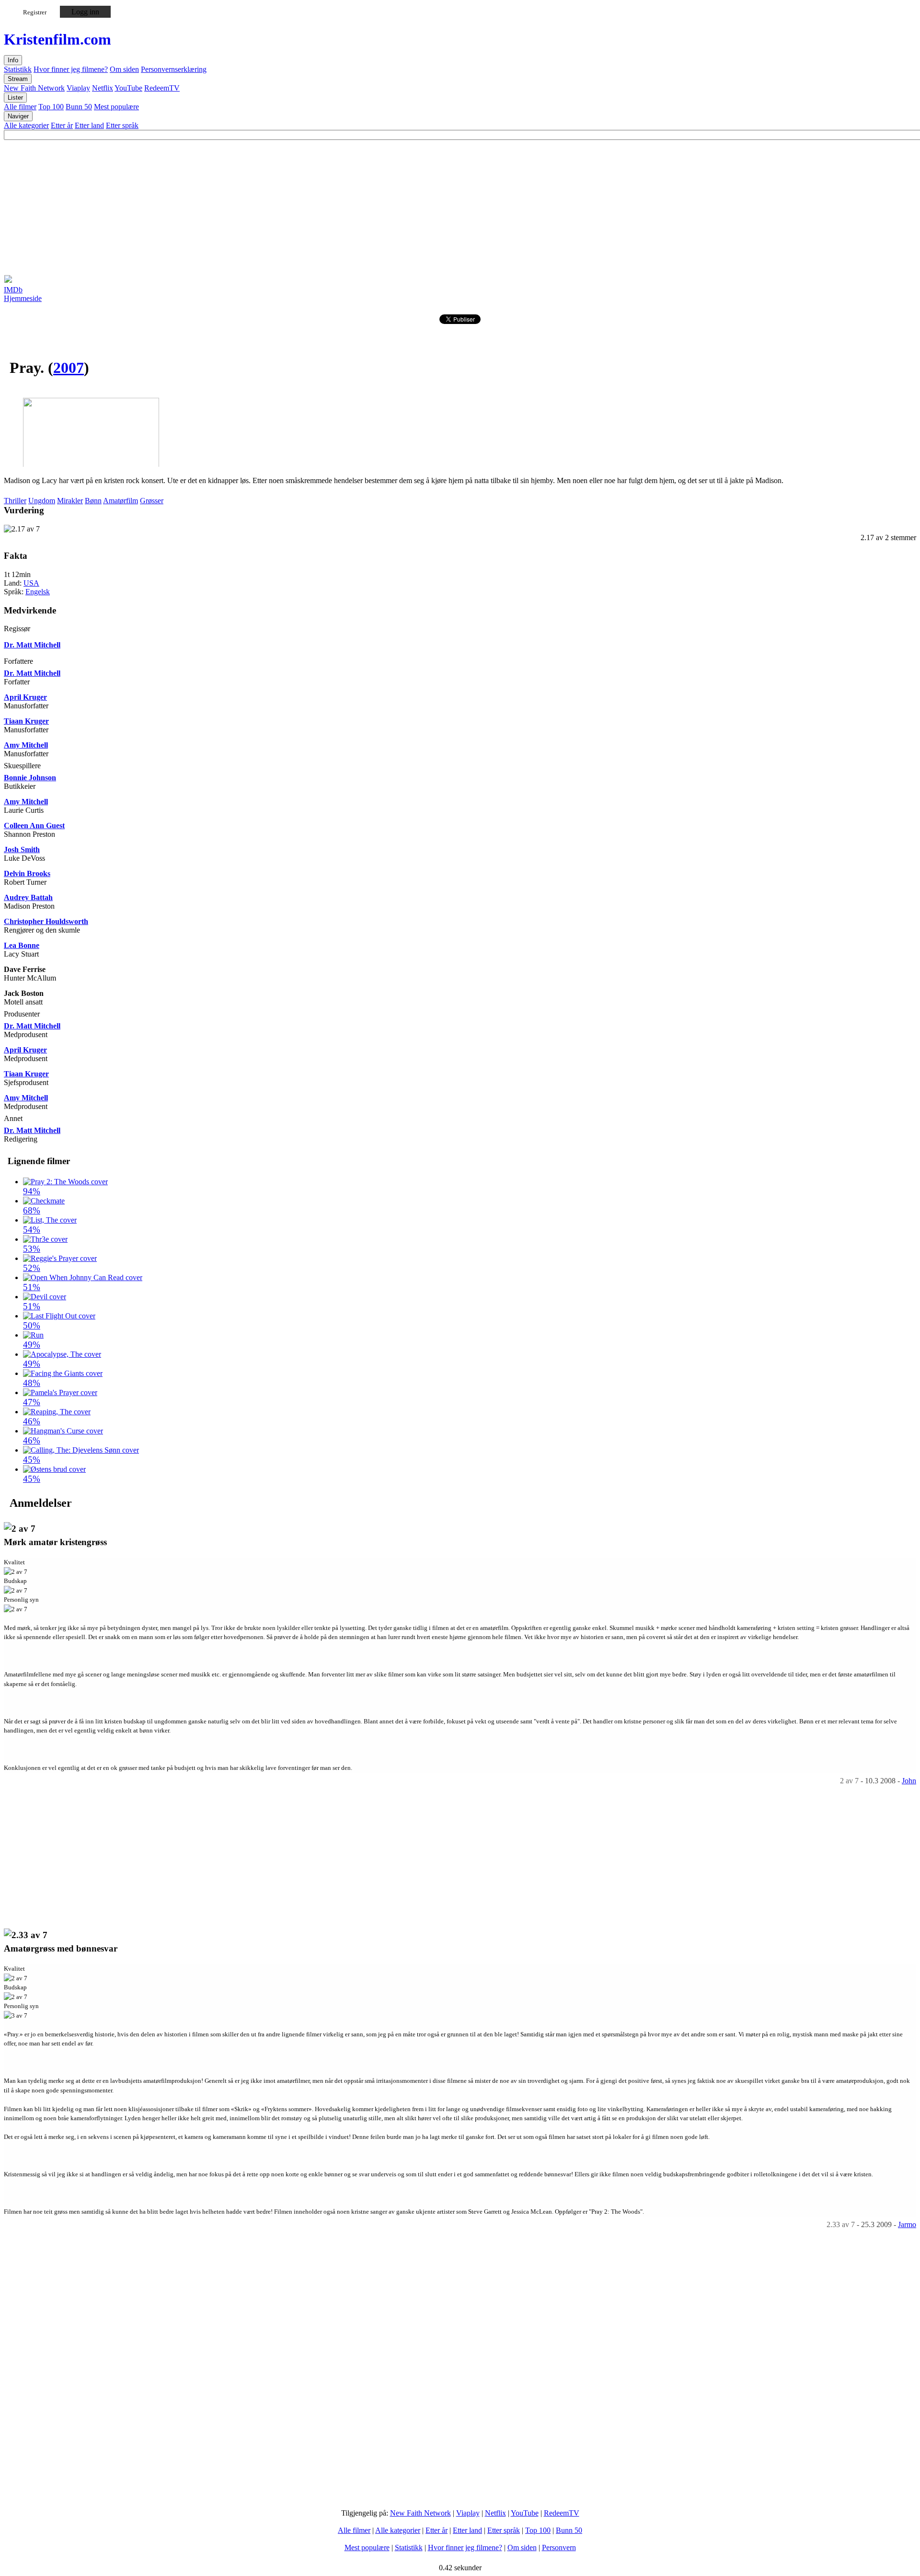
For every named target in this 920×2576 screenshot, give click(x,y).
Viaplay (78, 88)
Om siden (124, 69)
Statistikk (18, 69)
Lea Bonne (22, 945)
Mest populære (116, 107)
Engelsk (38, 592)
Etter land (89, 125)
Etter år (62, 125)
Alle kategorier (26, 125)
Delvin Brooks (27, 873)
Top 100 (51, 107)
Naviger (18, 116)
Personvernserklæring (174, 69)
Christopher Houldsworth (46, 921)
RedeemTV (162, 88)
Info (13, 60)
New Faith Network (34, 88)
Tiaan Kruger (26, 721)
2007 (69, 368)
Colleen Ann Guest (34, 826)
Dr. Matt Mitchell (32, 645)
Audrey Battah (28, 897)
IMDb (13, 290)
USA (31, 583)
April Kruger (25, 697)
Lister (15, 98)
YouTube (128, 88)
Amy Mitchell (26, 745)
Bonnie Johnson (30, 778)
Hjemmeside (23, 298)
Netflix (103, 88)
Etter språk (122, 125)
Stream (18, 79)
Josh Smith (22, 849)
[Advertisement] (291, 207)
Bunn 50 (79, 107)
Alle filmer (20, 107)
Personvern (559, 2547)
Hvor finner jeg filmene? (71, 69)
